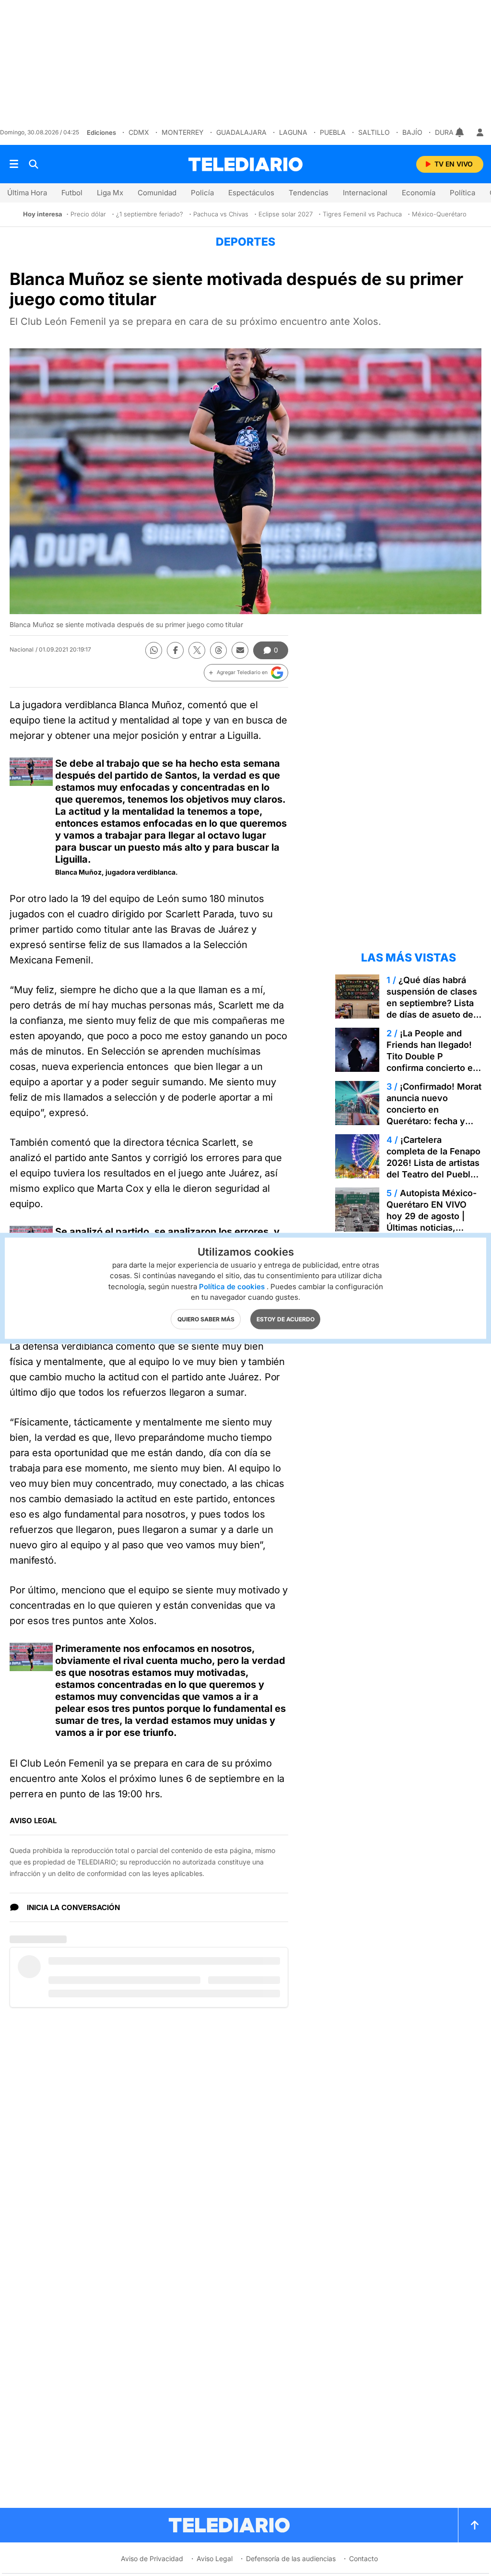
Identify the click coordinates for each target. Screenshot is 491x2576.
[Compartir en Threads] (218, 650)
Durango (452, 132)
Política (462, 193)
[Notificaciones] (460, 132)
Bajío (412, 132)
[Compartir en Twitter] (197, 650)
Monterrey (183, 132)
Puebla (333, 132)
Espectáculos (251, 193)
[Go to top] (475, 2525)
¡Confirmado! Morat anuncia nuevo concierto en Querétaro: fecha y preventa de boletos (434, 1110)
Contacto (363, 2558)
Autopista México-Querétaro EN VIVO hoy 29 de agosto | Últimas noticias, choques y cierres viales (432, 1222)
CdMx (139, 132)
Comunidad (157, 193)
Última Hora (27, 193)
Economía (419, 193)
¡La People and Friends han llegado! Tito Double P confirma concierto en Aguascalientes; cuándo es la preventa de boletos (433, 1068)
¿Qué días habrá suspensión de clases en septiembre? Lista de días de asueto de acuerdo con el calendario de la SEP (432, 1009)
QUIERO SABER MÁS (206, 1319)
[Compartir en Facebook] (175, 650)
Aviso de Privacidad (152, 2558)
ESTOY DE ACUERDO (286, 1319)
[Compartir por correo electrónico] (240, 650)
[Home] (245, 164)
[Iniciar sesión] (480, 132)
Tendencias (309, 193)
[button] (246, 673)
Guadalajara (241, 132)
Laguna (293, 132)
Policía (202, 193)
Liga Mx (110, 193)
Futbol (72, 193)
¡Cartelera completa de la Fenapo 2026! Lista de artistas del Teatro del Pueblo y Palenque (433, 1163)
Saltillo (374, 132)
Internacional (365, 193)
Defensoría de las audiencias (291, 2558)
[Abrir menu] (14, 164)
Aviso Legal (215, 2558)
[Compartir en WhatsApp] (154, 650)
